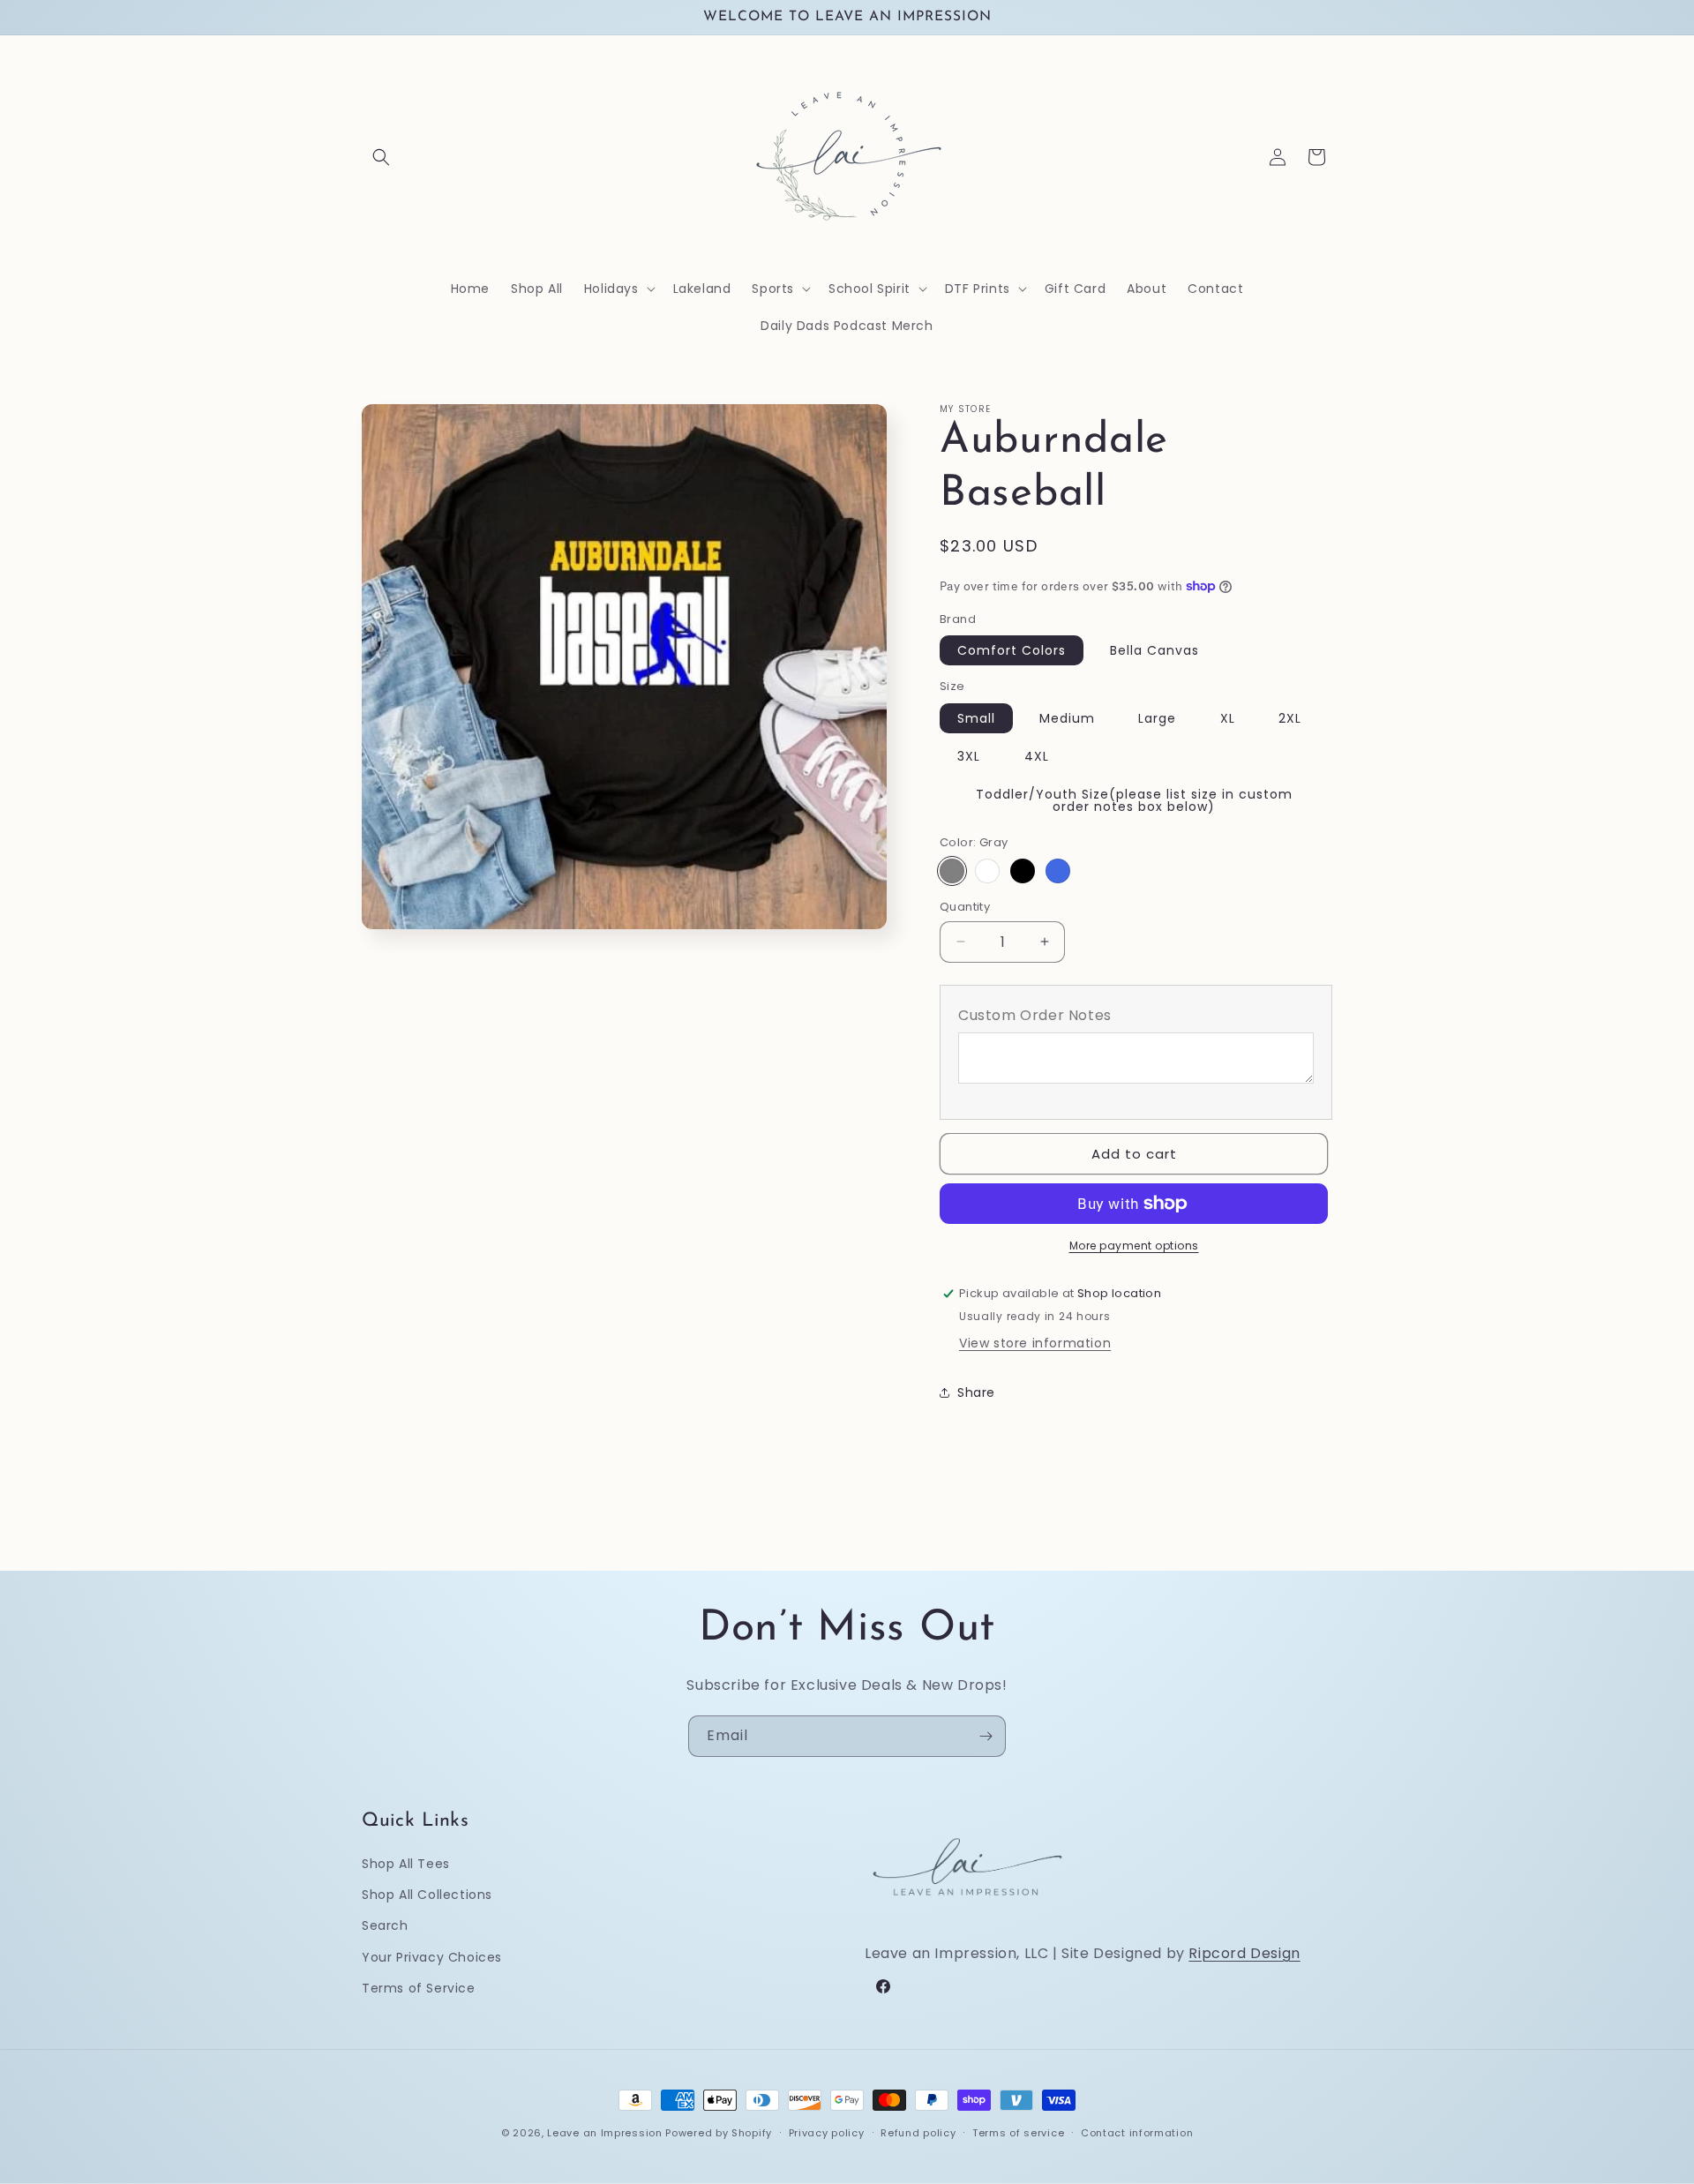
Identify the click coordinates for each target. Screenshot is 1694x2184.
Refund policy (918, 2132)
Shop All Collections (427, 1895)
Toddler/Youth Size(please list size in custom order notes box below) (1134, 800)
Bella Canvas (1154, 650)
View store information (1035, 1343)
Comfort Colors (1012, 650)
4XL (1037, 756)
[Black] (1023, 871)
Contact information (1137, 2132)
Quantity (965, 907)
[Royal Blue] (1058, 871)
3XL (969, 756)
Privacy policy (827, 2132)
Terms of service (1018, 2132)
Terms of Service (419, 1988)
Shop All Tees (406, 1864)
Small (976, 718)
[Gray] (952, 871)
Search (385, 1926)
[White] (987, 871)
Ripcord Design (1244, 1954)
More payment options (1134, 1246)
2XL (1290, 718)
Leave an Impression (604, 2133)
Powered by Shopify (719, 2133)
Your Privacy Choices (432, 1957)
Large (1157, 718)
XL (1228, 718)
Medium (1067, 718)
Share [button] (976, 1392)
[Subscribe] (986, 1736)
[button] (381, 157)
